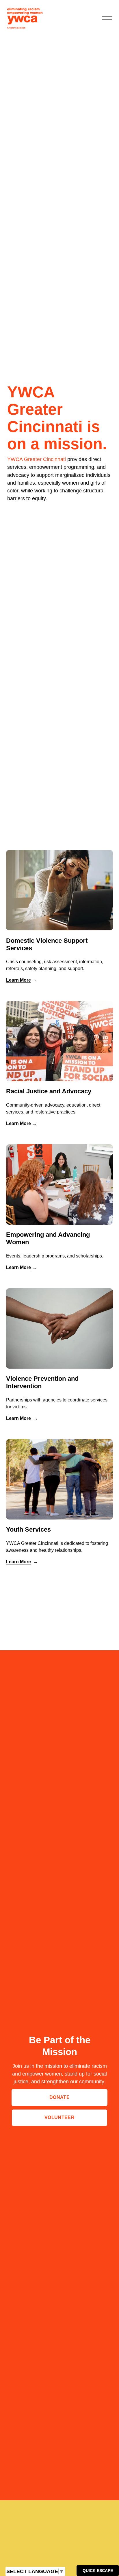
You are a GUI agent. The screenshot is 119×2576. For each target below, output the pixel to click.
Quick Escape (98, 2571)
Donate (59, 2097)
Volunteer (59, 2117)
